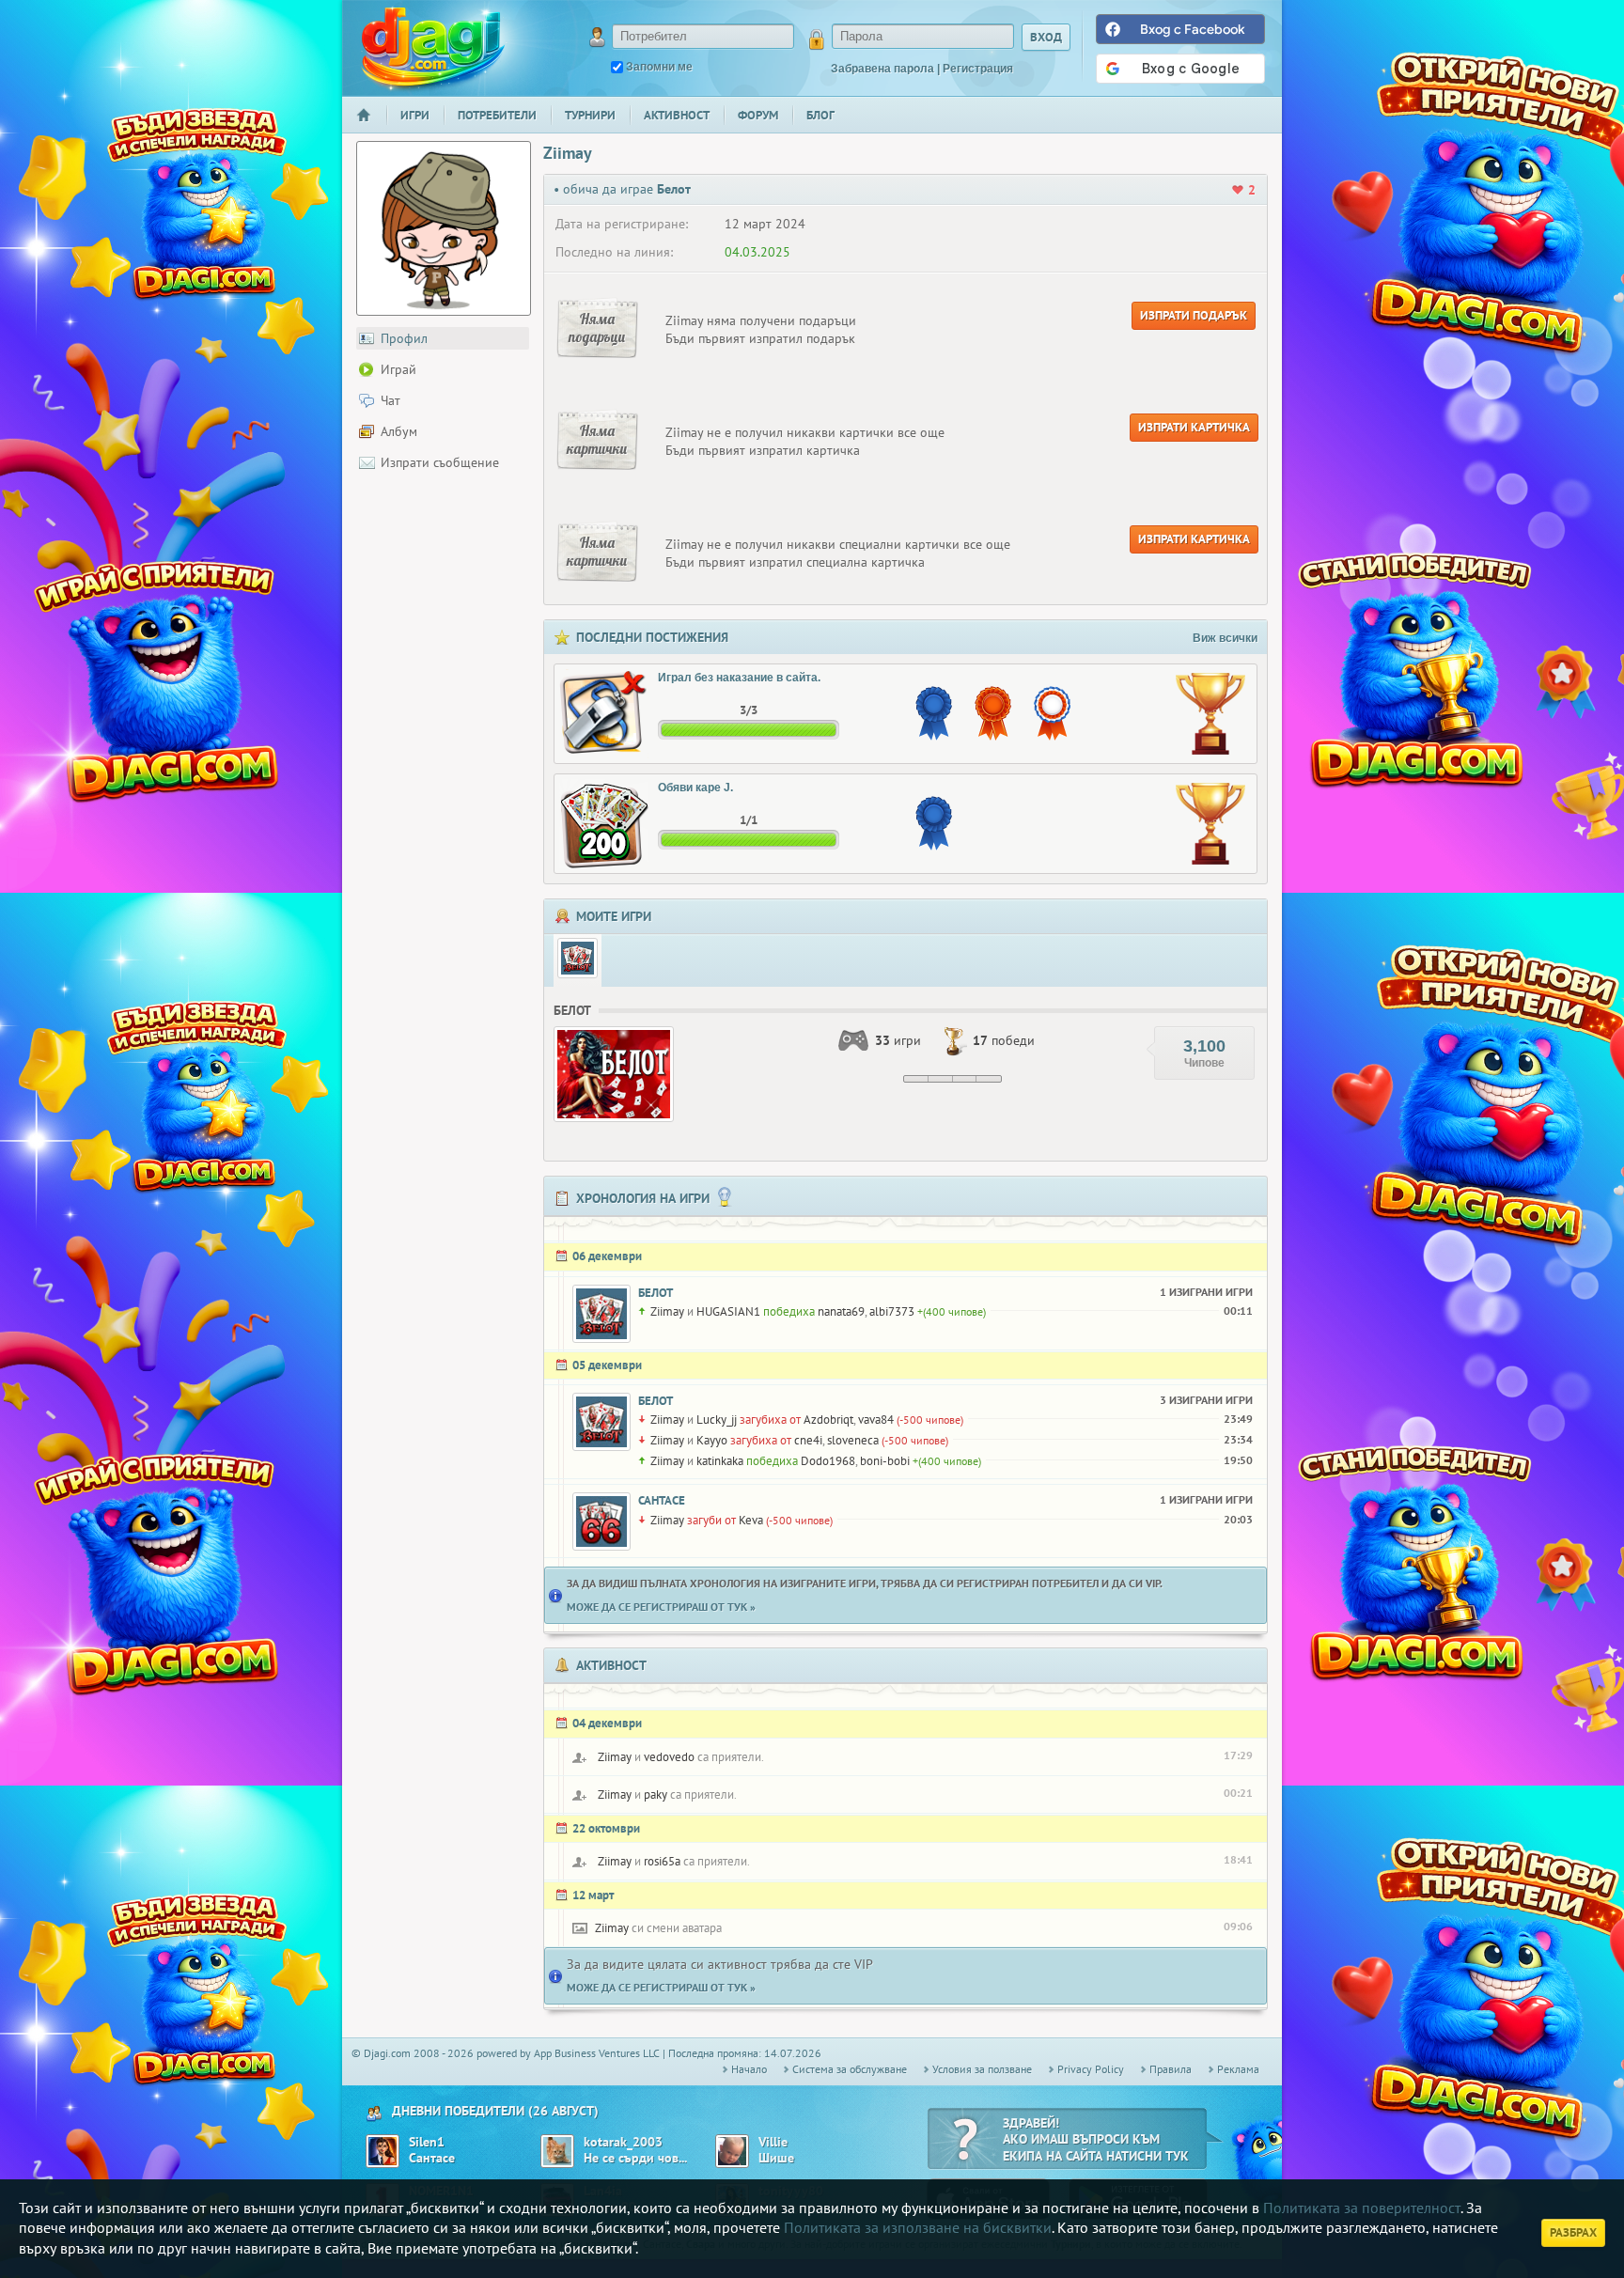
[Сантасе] (601, 1521)
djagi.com (433, 47)
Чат (390, 400)
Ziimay (667, 1311)
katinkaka (720, 1461)
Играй (398, 369)
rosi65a (662, 1861)
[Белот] (578, 958)
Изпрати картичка (1194, 427)
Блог (820, 115)
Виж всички (1225, 638)
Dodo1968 (828, 1461)
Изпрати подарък (1194, 315)
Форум (758, 115)
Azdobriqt (828, 1420)
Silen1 (427, 2142)
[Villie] (732, 2151)
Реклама (1238, 2069)
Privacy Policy (1091, 2069)
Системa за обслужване (850, 2069)
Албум (399, 431)
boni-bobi (885, 1461)
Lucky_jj (717, 1420)
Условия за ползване (982, 2069)
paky (656, 1794)
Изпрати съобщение (440, 462)
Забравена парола (882, 69)
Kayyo (712, 1440)
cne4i (808, 1440)
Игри (415, 115)
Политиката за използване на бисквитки (918, 2227)
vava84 (876, 1420)
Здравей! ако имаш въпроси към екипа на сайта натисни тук (1096, 2139)
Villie (773, 2142)
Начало (371, 127)
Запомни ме (659, 67)
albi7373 (892, 1311)
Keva (751, 1520)
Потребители (497, 115)
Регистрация (978, 69)
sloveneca (853, 1440)
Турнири (590, 115)
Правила (1171, 2069)
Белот (656, 1293)
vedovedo (669, 1757)
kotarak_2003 (623, 2142)
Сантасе (662, 1500)
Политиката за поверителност (1362, 2208)
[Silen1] (383, 2151)
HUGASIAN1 (728, 1311)
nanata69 (841, 1311)
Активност (677, 115)
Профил (404, 338)
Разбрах (1573, 2232)
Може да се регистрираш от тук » (661, 1607)
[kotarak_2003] (557, 2151)
